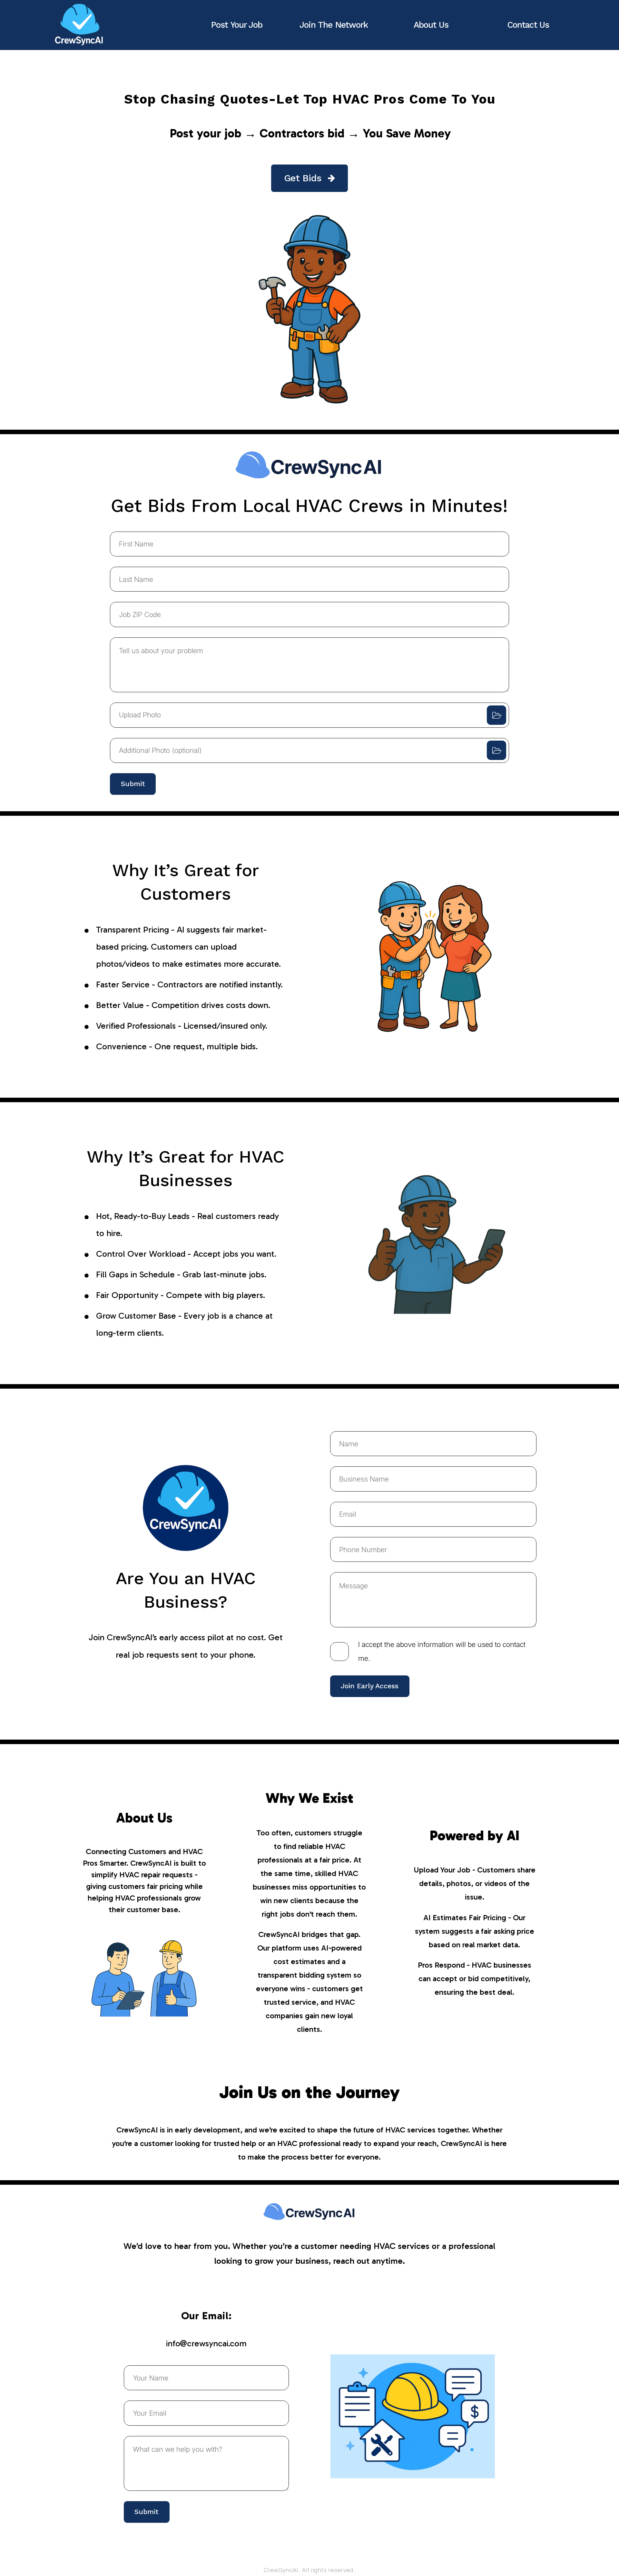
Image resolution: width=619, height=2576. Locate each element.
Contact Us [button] (528, 25)
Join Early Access (370, 1686)
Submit (133, 784)
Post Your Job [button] (237, 25)
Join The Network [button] (334, 25)
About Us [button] (431, 25)
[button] (309, 178)
